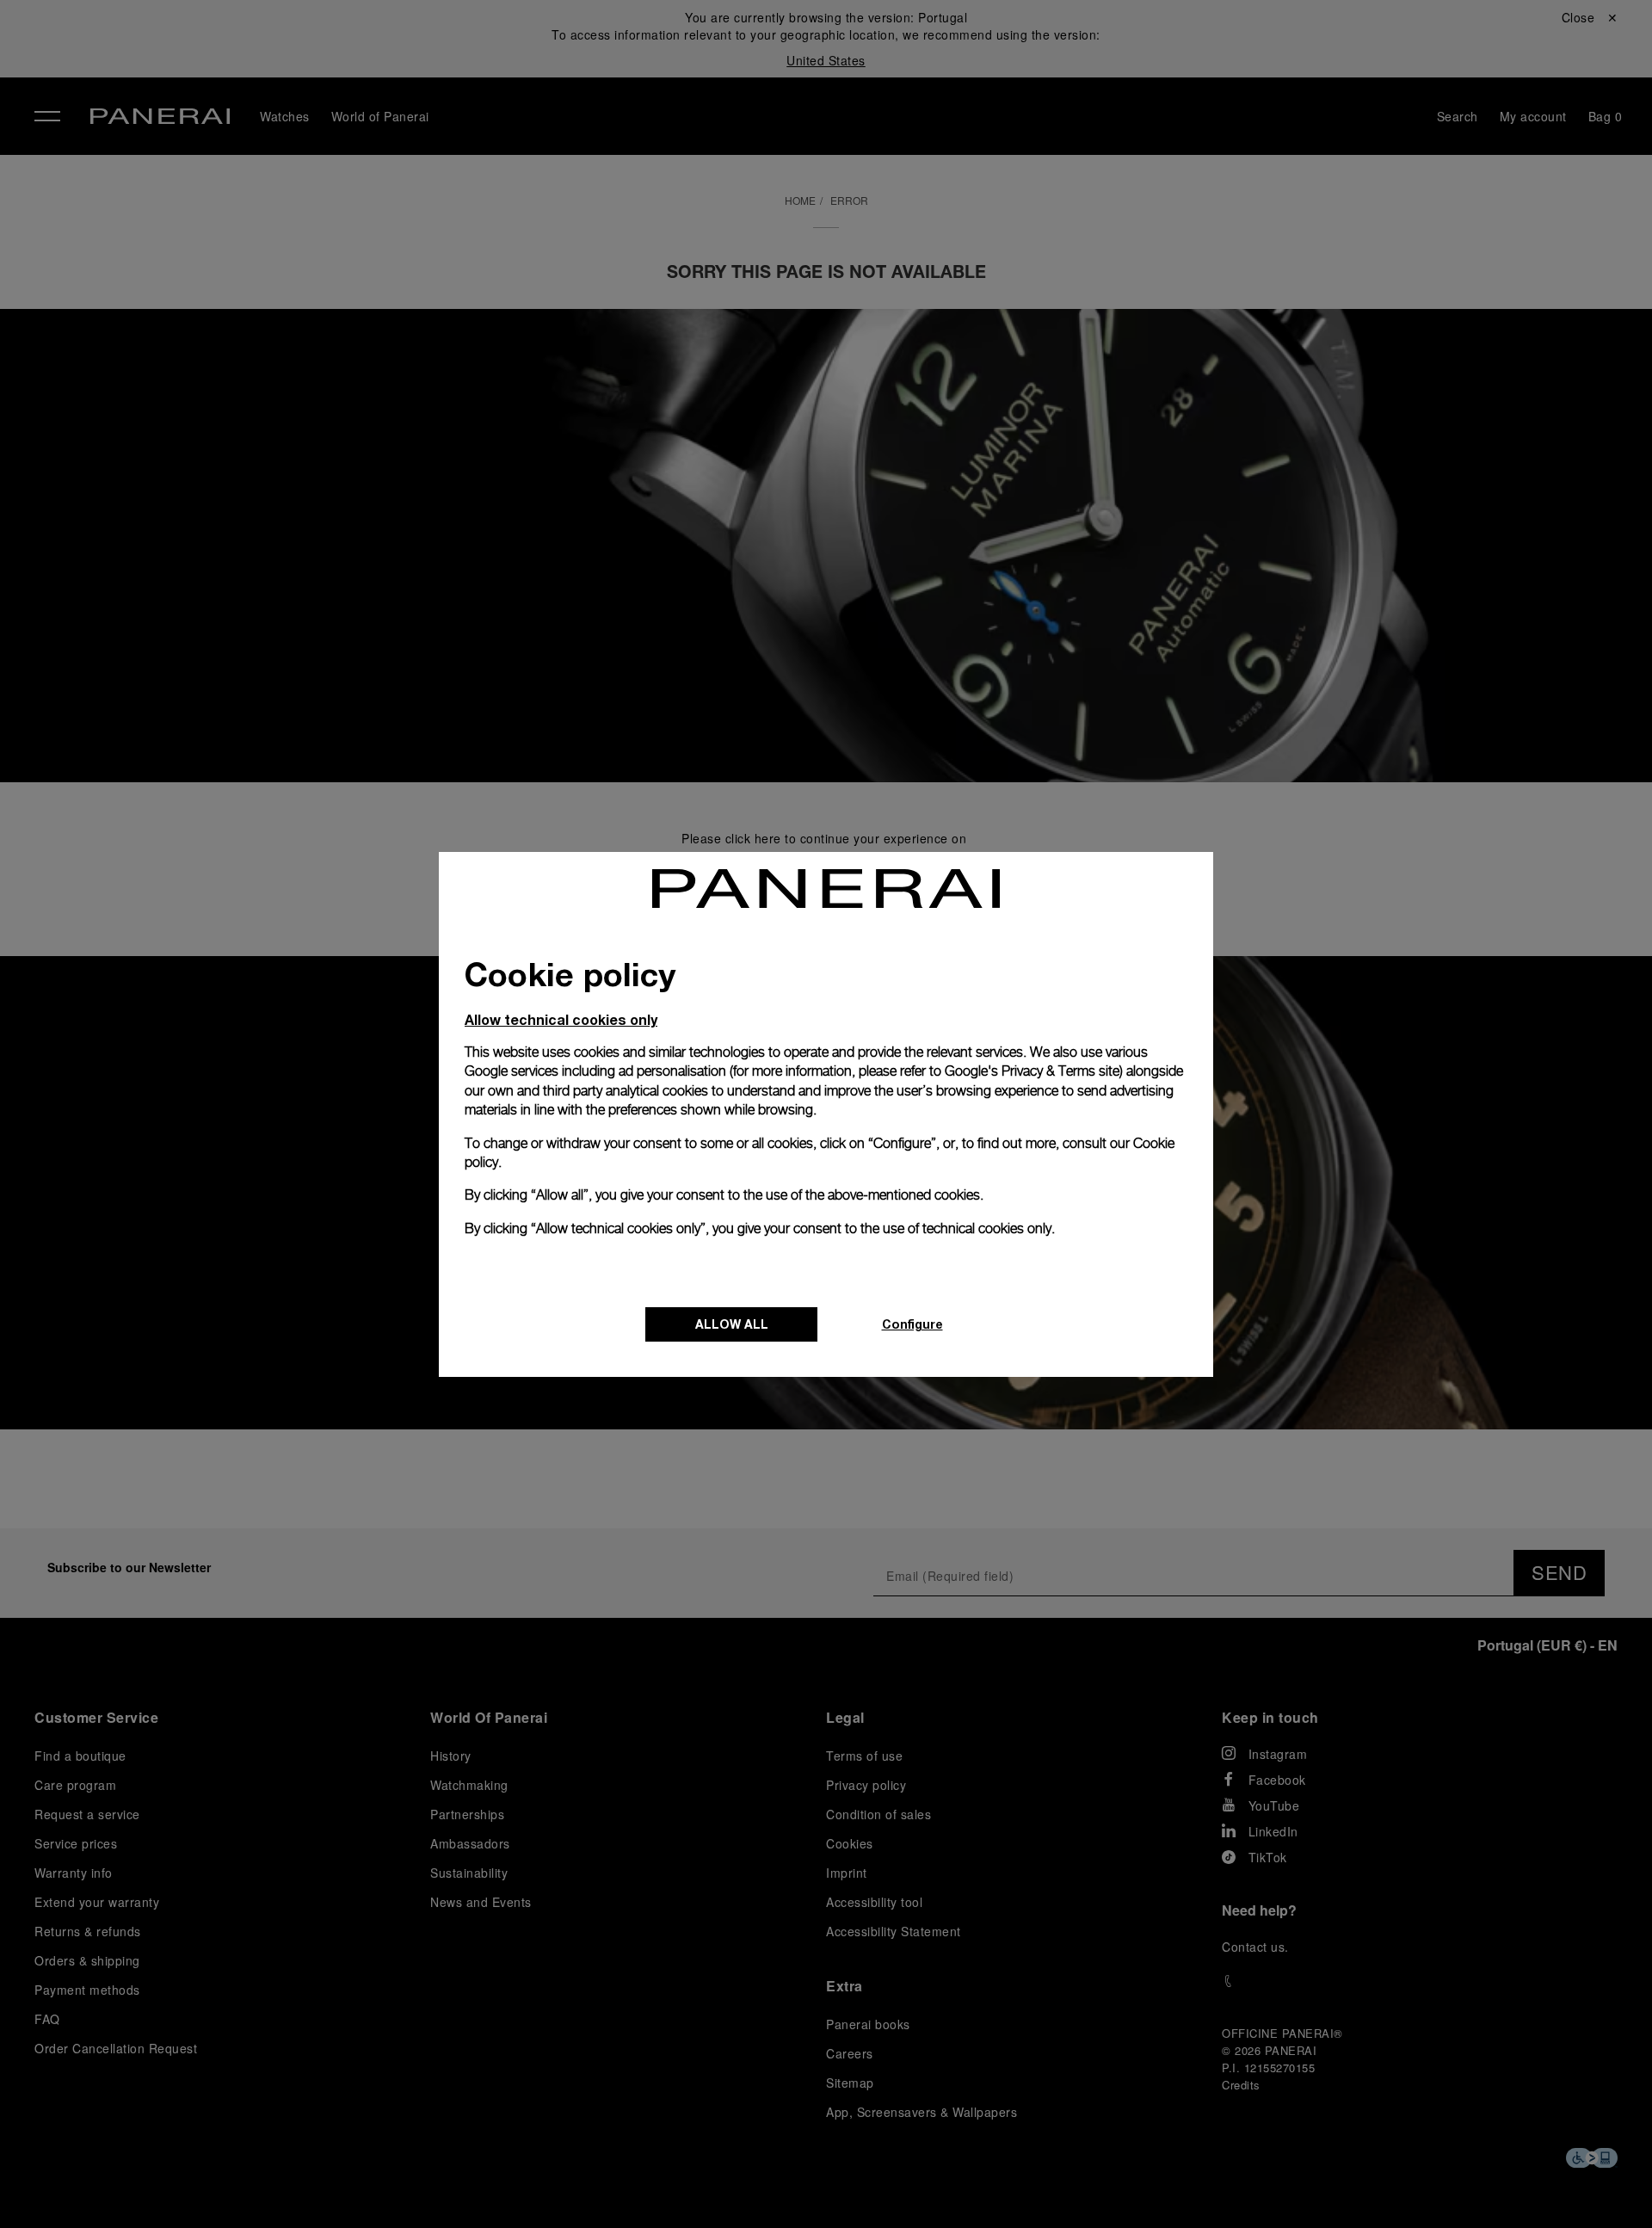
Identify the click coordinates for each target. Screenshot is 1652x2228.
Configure (912, 1324)
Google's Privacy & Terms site (1032, 1071)
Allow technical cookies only (561, 1019)
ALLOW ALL (732, 1324)
